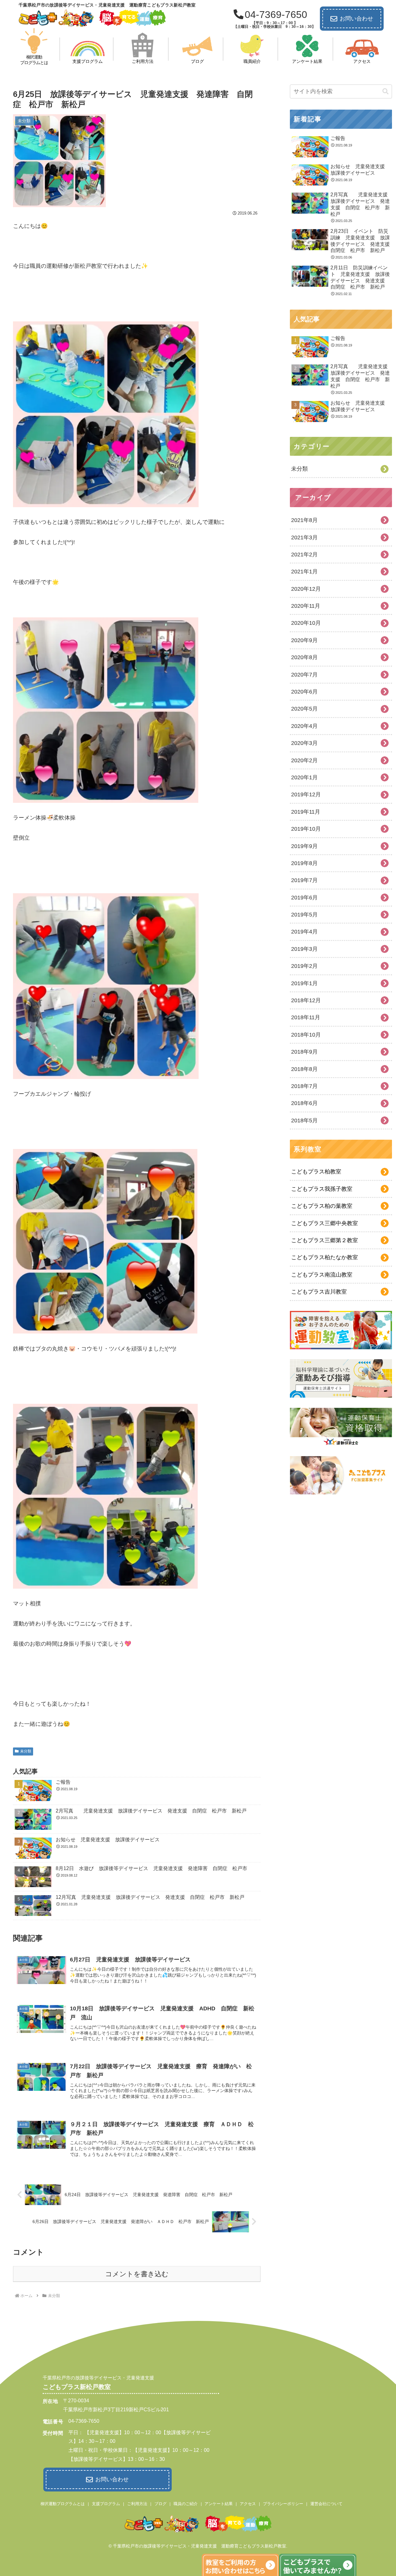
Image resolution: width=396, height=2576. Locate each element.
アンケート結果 (219, 2504)
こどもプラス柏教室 (316, 1172)
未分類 (26, 1751)
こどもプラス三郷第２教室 (325, 1240)
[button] (385, 91)
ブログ (160, 2504)
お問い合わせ (356, 19)
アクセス (248, 2504)
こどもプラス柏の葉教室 (322, 1206)
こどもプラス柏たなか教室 (325, 1257)
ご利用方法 (137, 2504)
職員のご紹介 (186, 2504)
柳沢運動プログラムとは (63, 2504)
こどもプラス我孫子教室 (322, 1189)
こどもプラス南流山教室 (322, 1275)
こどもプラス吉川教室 (319, 1292)
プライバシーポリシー (283, 2504)
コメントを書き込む (137, 2274)
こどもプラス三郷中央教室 (325, 1223)
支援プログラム (106, 2504)
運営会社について (326, 2504)
